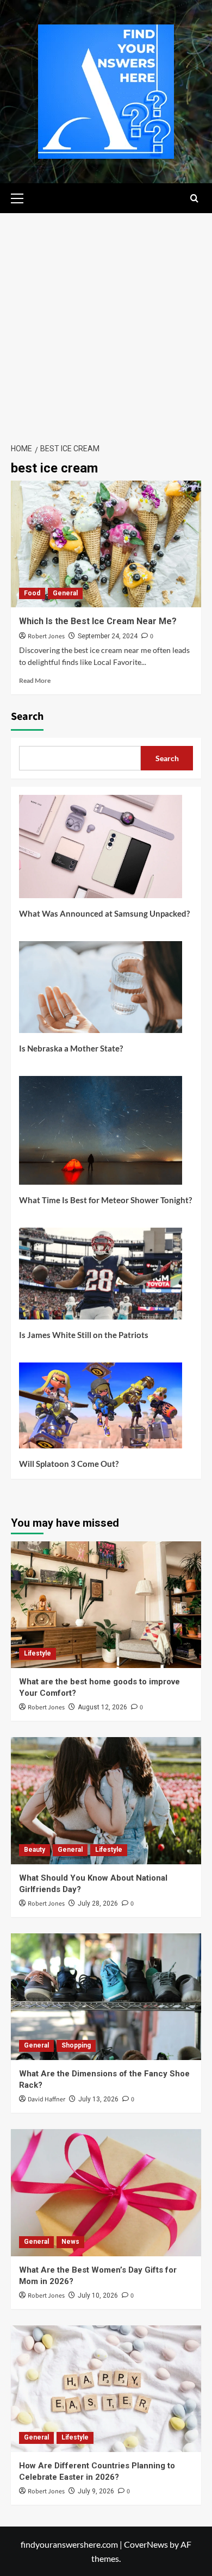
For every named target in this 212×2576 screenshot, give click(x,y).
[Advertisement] (106, 325)
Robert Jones (46, 636)
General (65, 593)
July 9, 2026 (96, 2491)
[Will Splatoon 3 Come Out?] (101, 1410)
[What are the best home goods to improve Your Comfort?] (106, 1605)
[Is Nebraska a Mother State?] (101, 991)
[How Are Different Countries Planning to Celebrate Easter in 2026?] (106, 2389)
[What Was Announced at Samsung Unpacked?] (101, 851)
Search (27, 717)
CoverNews (146, 2544)
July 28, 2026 (98, 1903)
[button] (22, 197)
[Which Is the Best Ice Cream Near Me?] (106, 544)
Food (32, 593)
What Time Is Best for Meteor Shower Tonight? (105, 1200)
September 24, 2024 (108, 636)
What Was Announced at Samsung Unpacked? (104, 913)
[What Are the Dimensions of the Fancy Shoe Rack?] (106, 1997)
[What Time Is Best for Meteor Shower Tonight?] (101, 1134)
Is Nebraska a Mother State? (71, 1048)
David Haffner (46, 2099)
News (70, 2242)
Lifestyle (38, 1653)
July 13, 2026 (98, 2099)
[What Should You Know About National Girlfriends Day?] (106, 1800)
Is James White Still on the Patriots (84, 1335)
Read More (35, 680)
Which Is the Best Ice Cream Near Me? (98, 621)
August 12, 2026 (102, 1707)
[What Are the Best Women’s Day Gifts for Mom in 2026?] (106, 2192)
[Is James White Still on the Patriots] (101, 1278)
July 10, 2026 (98, 2295)
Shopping (76, 2045)
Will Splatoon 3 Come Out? (69, 1464)
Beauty (35, 1850)
